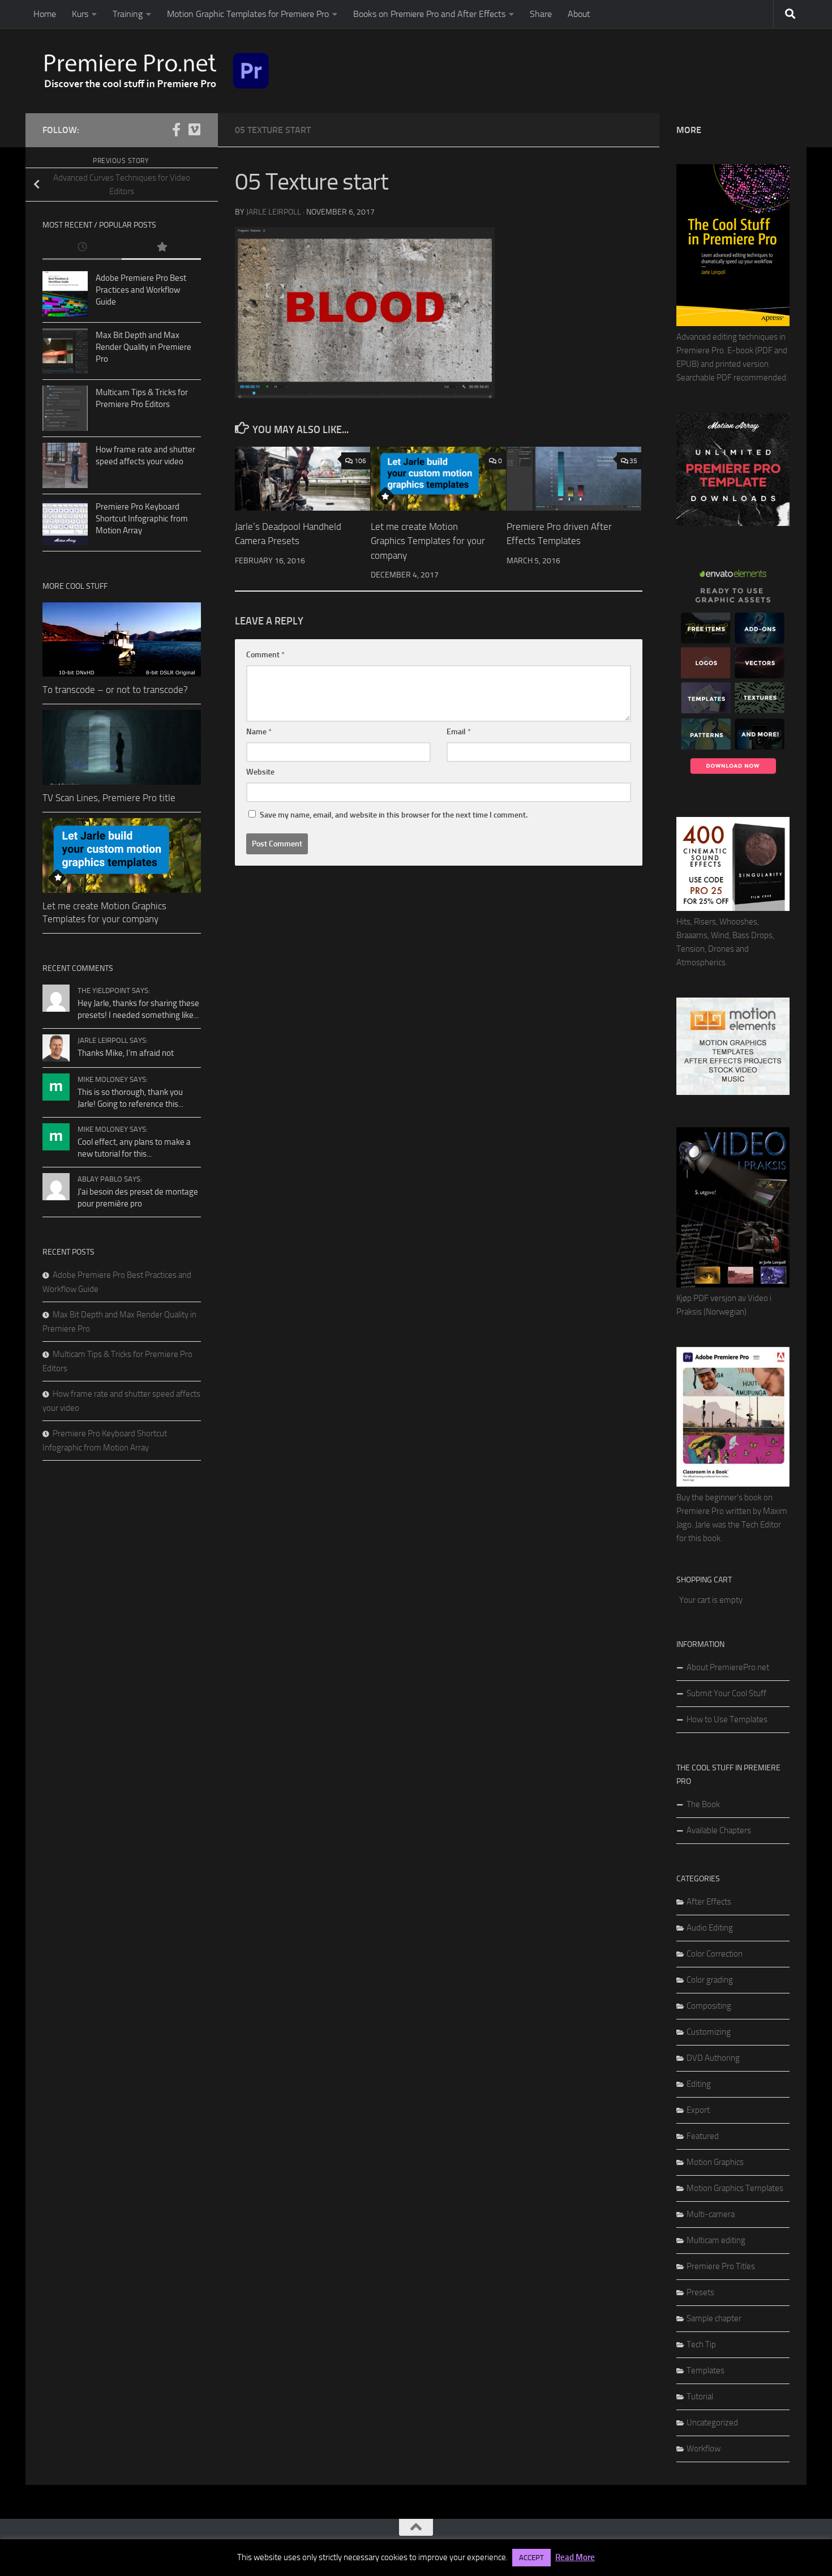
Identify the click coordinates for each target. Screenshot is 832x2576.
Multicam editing (716, 2240)
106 (360, 461)
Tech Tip (701, 2344)
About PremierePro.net (728, 1667)
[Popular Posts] (161, 248)
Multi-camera (711, 2214)
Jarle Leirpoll (274, 212)
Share (541, 14)
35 (633, 461)
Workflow (704, 2449)
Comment (265, 655)
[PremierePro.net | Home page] (157, 71)
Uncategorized (712, 2423)
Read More (575, 2557)
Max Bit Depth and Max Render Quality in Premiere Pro (143, 347)
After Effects (709, 1902)
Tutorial (700, 2397)
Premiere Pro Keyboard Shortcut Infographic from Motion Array (142, 519)
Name (259, 732)
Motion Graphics (715, 2162)
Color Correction (715, 1954)
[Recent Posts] (82, 248)
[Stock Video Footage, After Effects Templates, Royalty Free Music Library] (733, 1092)
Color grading (710, 1980)
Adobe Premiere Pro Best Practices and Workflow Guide (141, 290)
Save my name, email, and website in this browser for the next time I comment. (394, 815)
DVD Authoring (713, 2058)
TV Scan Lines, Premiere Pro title (109, 798)
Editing (699, 2084)
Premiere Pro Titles (721, 2266)
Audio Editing (710, 1928)
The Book (703, 1804)
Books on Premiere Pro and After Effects (429, 14)
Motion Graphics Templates (735, 2188)
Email (459, 732)
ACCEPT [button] (531, 2558)
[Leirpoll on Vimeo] (194, 130)
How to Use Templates (727, 1719)
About (579, 14)
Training (128, 14)
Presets (700, 2292)
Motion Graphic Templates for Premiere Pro (248, 14)
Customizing (709, 2032)
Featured (703, 2136)
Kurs (80, 14)
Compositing (709, 2006)
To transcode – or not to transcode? (115, 690)
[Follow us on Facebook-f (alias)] (176, 130)
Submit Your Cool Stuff (726, 1693)
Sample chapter (714, 2318)
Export (698, 2110)
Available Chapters (719, 1830)
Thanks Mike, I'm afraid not (126, 1053)
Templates (706, 2370)
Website (260, 772)
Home (45, 14)
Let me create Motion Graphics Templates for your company (428, 541)
